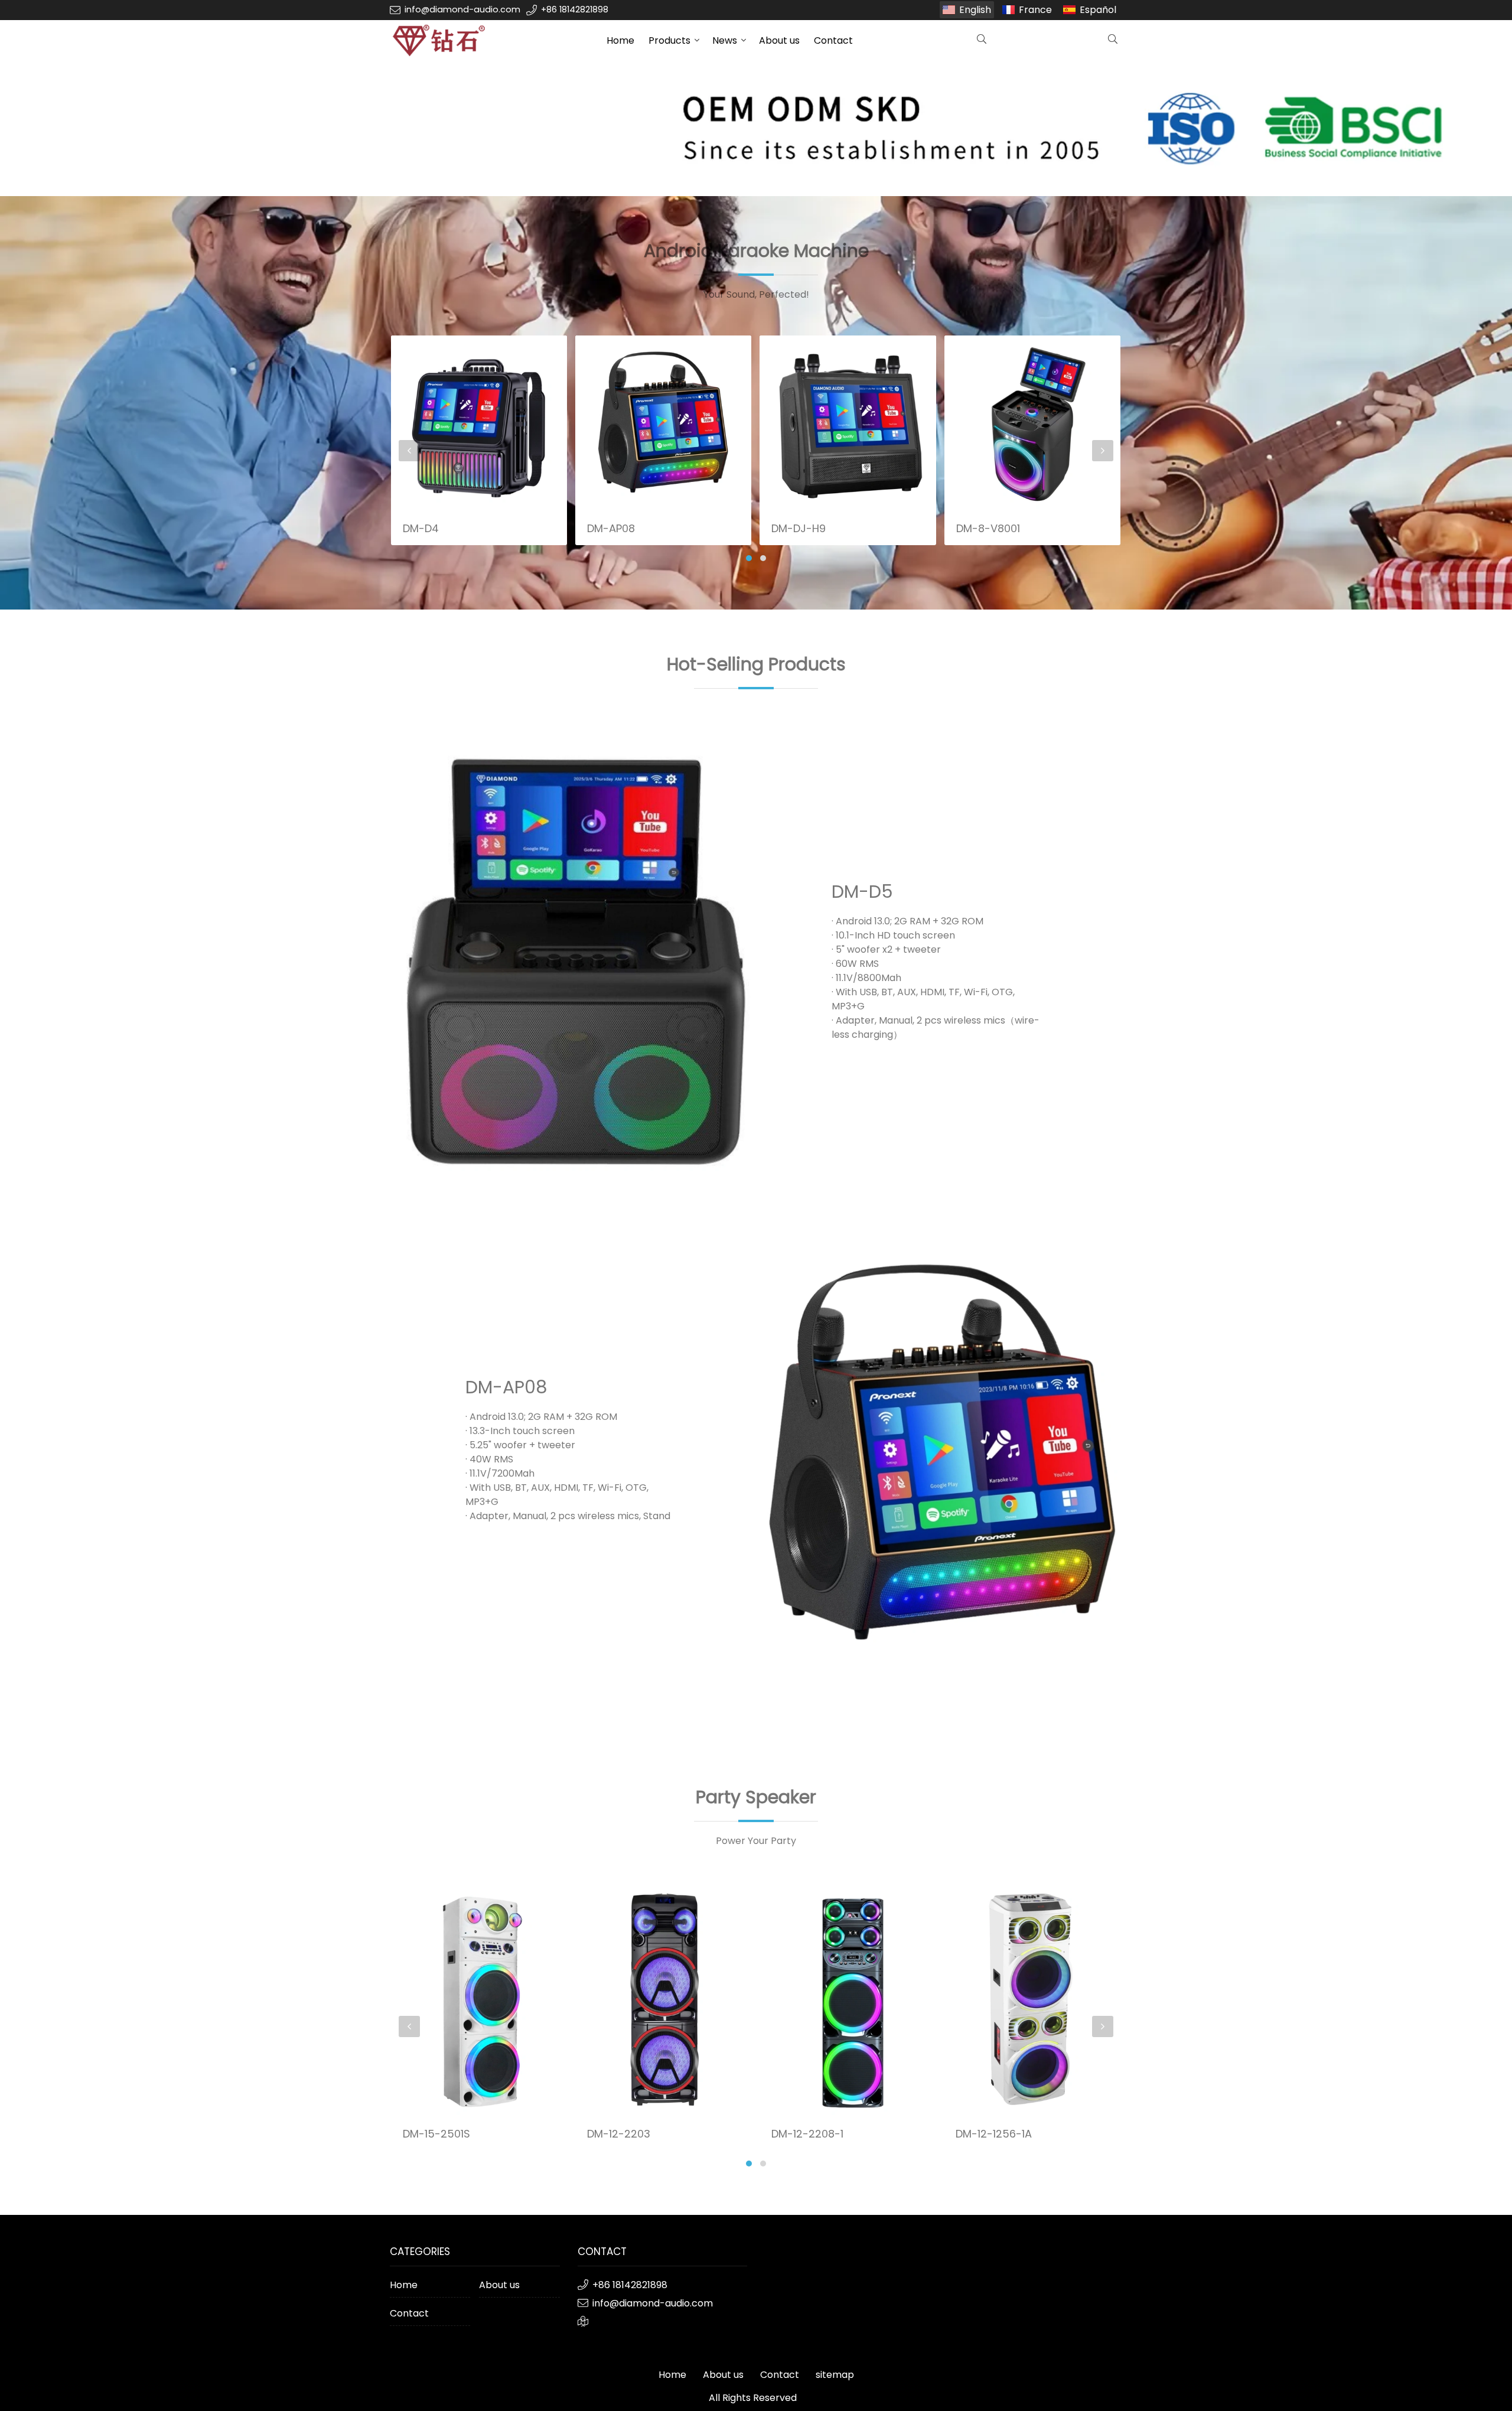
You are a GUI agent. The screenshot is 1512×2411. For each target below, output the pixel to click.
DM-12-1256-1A (809, 2134)
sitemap (835, 2375)
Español (1098, 10)
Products (669, 40)
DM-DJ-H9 (614, 528)
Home (620, 40)
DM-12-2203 (434, 2134)
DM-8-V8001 (803, 528)
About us (779, 40)
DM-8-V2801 (988, 411)
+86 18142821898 (575, 9)
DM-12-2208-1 (623, 2134)
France (1035, 10)
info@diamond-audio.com (462, 9)
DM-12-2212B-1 (993, 2134)
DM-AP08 (426, 528)
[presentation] (409, 451)
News (725, 40)
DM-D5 (862, 892)
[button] (749, 558)
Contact (833, 40)
